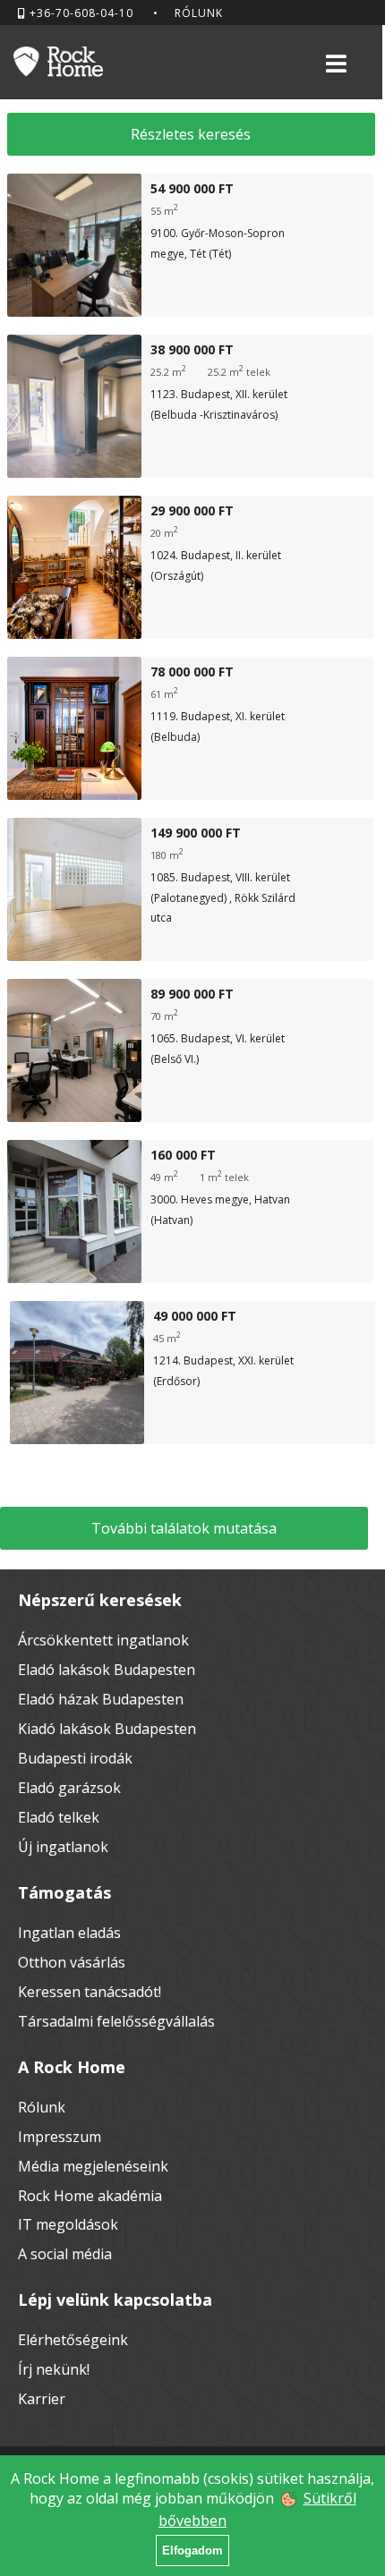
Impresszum (60, 2137)
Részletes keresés (191, 134)
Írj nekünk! (54, 2369)
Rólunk (199, 13)
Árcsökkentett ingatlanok (103, 1640)
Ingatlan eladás (69, 1933)
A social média (65, 2254)
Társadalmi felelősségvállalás (116, 2021)
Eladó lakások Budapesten (107, 1670)
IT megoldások (68, 2224)
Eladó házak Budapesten (101, 1699)
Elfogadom (192, 2550)
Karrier (42, 2399)
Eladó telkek (59, 1817)
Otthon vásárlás (72, 1962)
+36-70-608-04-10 (80, 13)
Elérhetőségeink (73, 2340)
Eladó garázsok (69, 1788)
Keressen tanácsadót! (90, 1992)
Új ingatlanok (63, 1847)
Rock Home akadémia (90, 2196)
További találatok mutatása (184, 1528)
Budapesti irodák (75, 1758)
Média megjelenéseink (93, 2166)
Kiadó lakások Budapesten (107, 1729)
